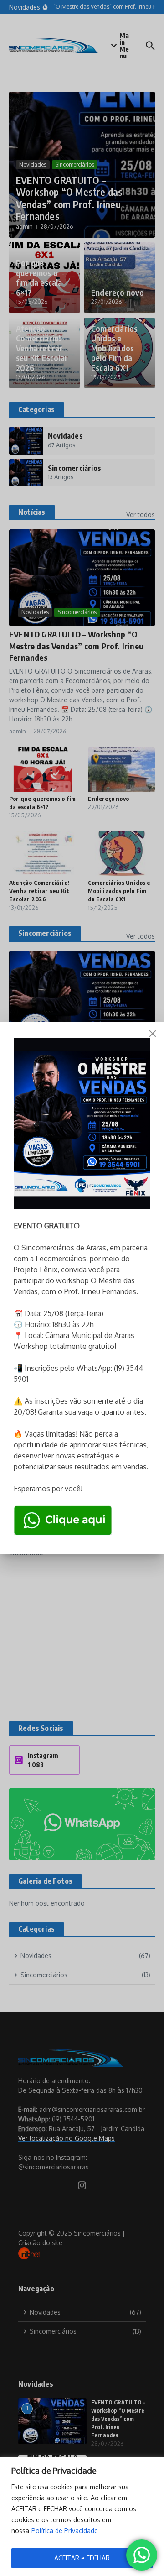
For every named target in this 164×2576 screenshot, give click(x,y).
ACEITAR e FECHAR (82, 2558)
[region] (82, 2516)
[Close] (153, 1034)
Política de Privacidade (65, 2531)
